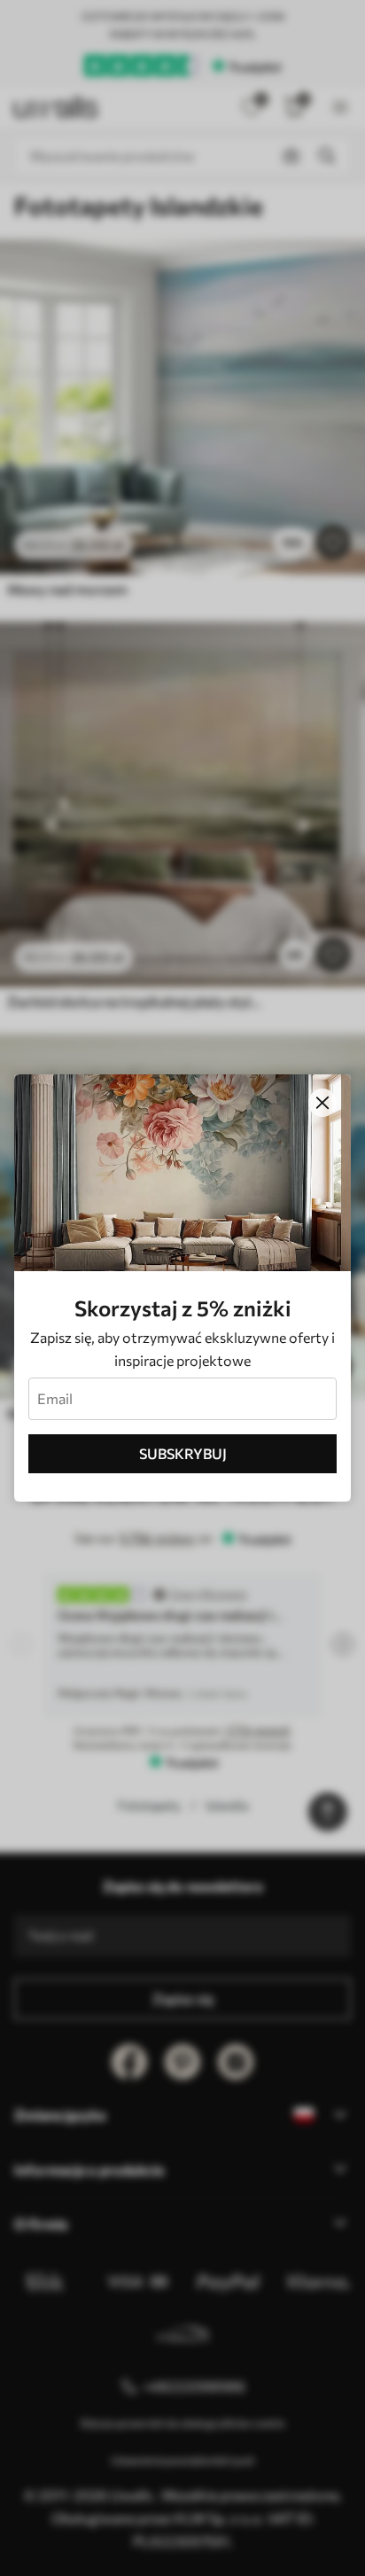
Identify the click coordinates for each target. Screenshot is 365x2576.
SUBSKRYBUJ (183, 1453)
